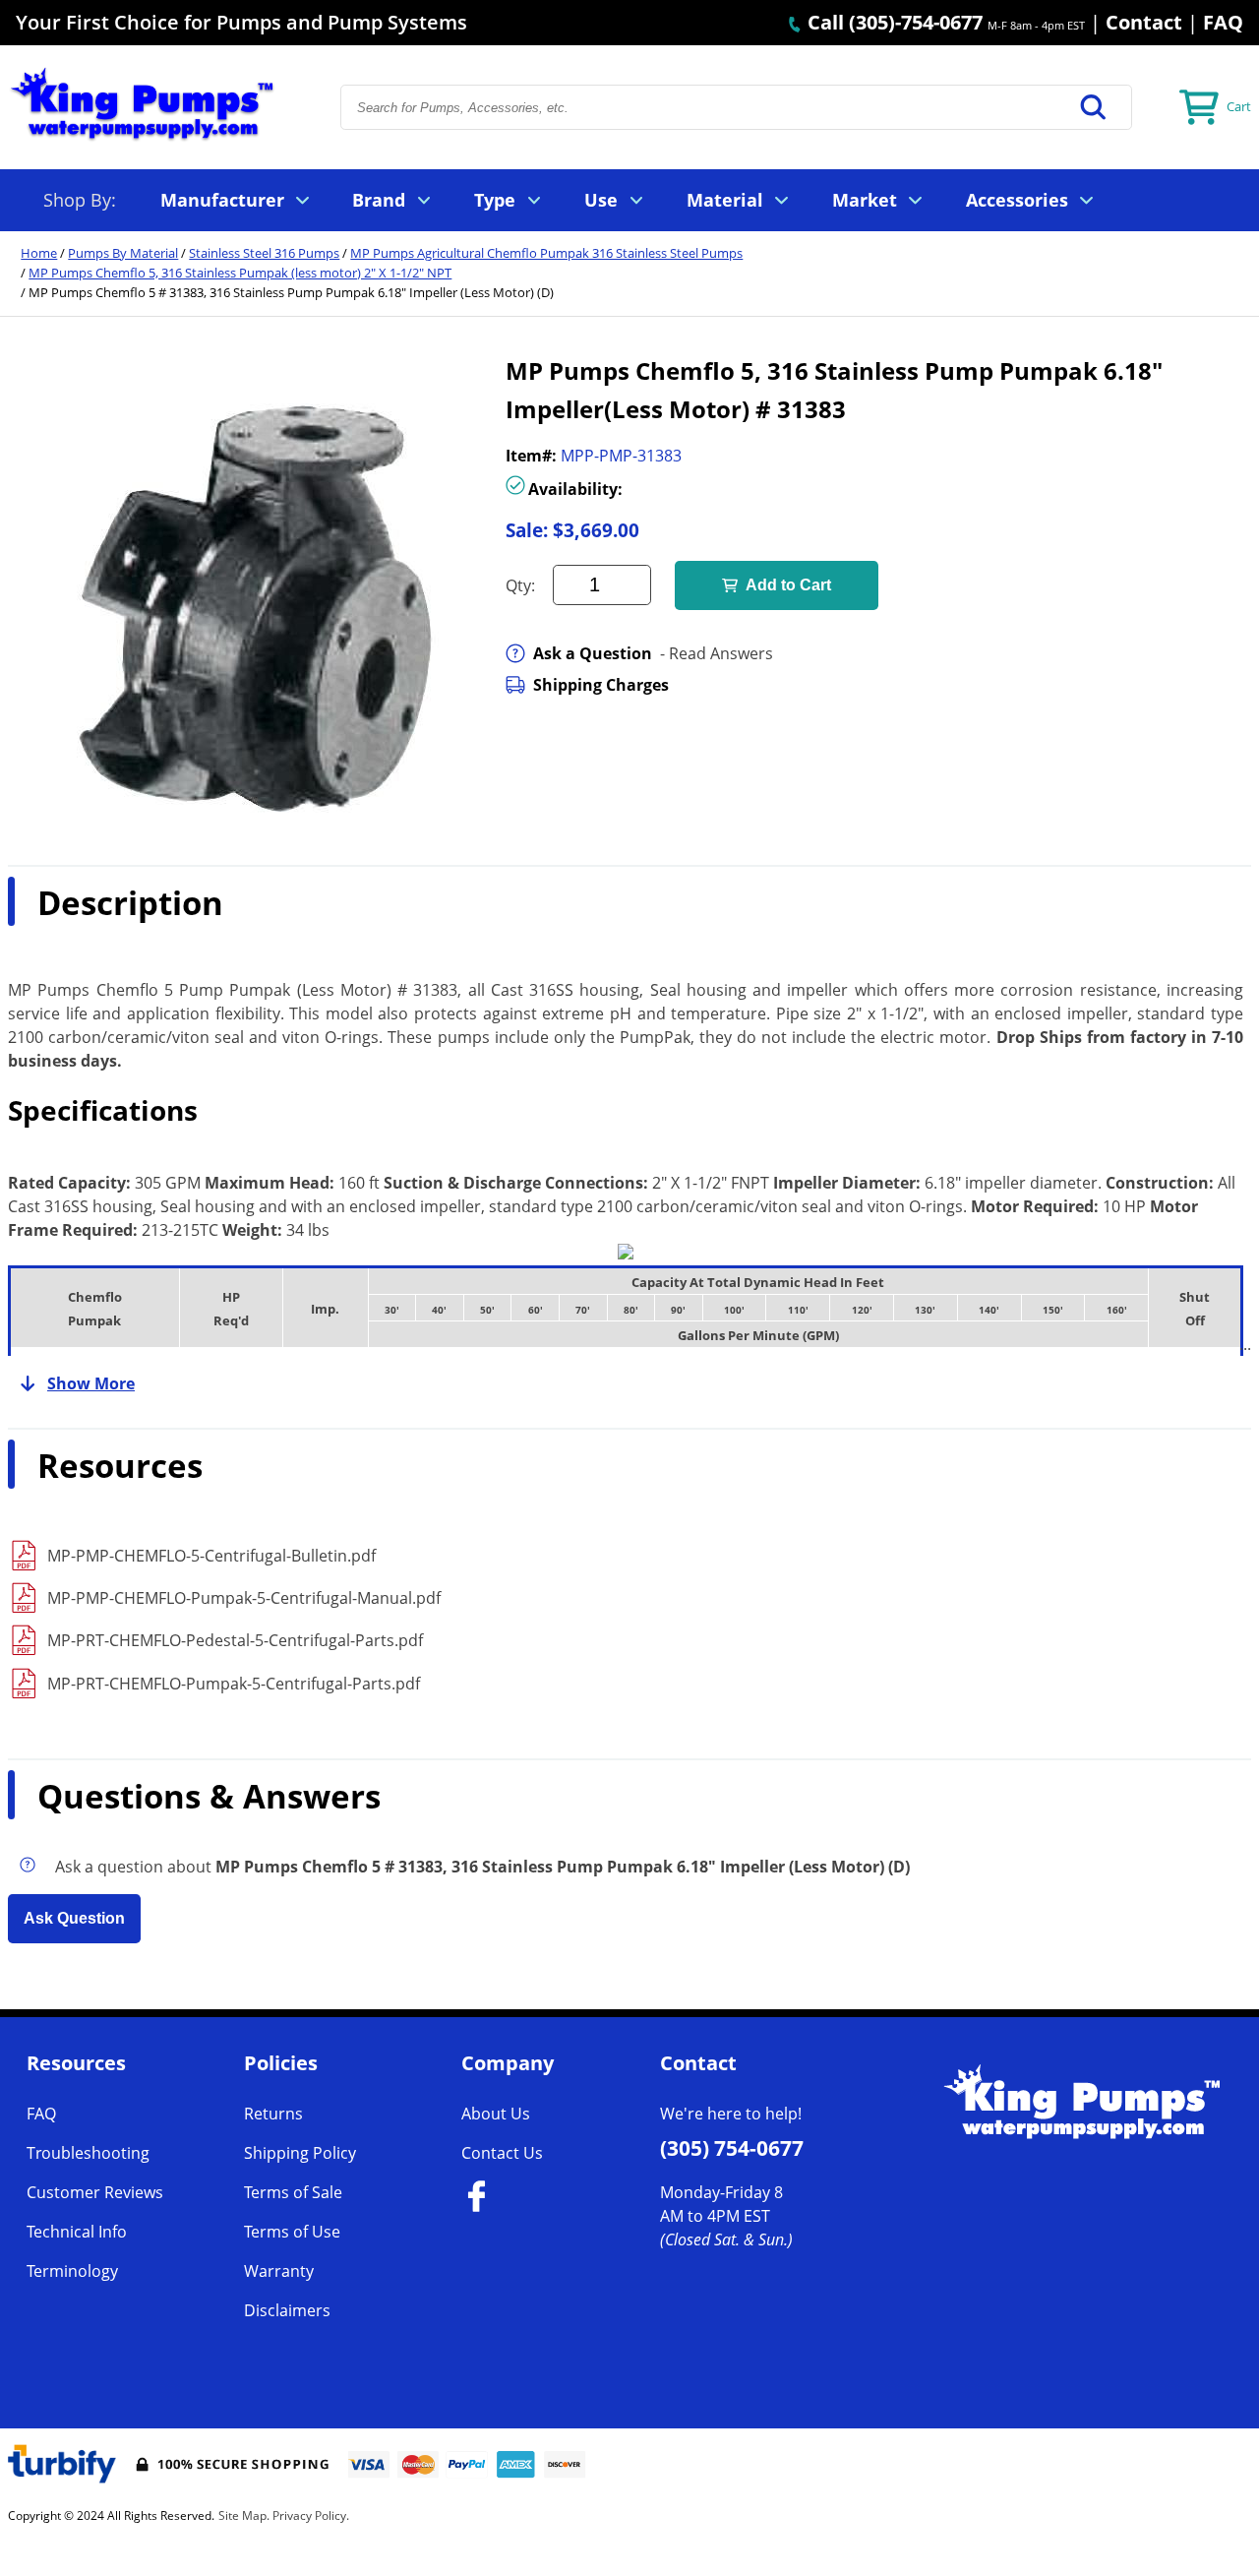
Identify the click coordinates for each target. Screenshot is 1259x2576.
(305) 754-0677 (732, 2148)
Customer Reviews (95, 2192)
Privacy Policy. (311, 2515)
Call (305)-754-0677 (893, 22)
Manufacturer (222, 200)
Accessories (1017, 200)
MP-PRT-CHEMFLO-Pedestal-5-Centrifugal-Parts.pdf (235, 1640)
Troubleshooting (88, 2153)
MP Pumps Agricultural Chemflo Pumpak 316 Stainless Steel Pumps (546, 253)
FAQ (1223, 22)
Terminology (72, 2271)
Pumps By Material (123, 253)
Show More (91, 1383)
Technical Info (77, 2232)
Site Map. (244, 2515)
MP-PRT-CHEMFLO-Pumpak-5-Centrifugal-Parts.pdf (234, 1684)
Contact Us (502, 2153)
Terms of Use (292, 2232)
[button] (1094, 107)
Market (865, 200)
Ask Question (74, 1918)
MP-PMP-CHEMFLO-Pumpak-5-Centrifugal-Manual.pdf (244, 1598)
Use (601, 200)
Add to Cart (788, 585)
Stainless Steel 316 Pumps (264, 253)
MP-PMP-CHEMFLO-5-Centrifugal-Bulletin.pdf (211, 1556)
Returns (273, 2114)
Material (725, 200)
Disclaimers (287, 2310)
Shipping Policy (300, 2153)
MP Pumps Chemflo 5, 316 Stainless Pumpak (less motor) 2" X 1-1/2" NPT (240, 273)
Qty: (520, 585)
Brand (379, 200)
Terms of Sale (293, 2192)
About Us (496, 2114)
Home (39, 253)
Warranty (279, 2271)
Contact (1144, 22)
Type (495, 200)
